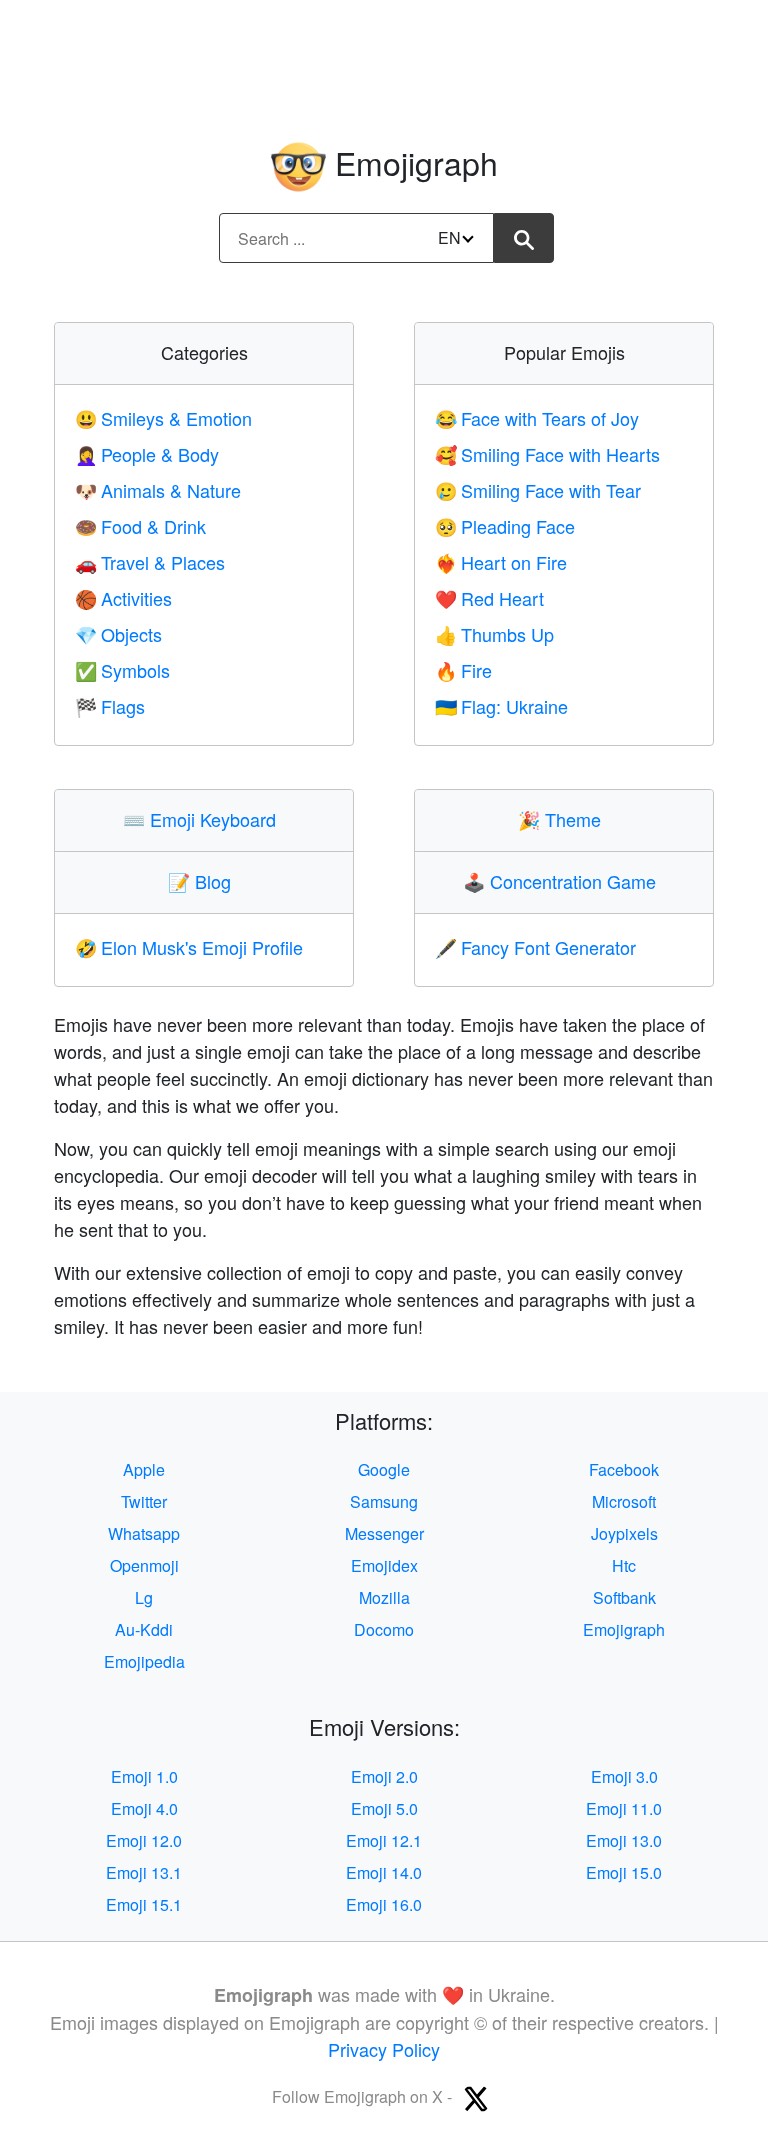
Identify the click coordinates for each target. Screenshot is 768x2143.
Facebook (624, 1469)
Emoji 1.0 (144, 1776)
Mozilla (384, 1597)
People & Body (147, 454)
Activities (123, 598)
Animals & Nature (158, 490)
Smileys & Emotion (163, 418)
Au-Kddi (144, 1629)
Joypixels (624, 1533)
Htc (624, 1565)
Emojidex (384, 1565)
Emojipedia (144, 1661)
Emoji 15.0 (624, 1872)
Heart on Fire (501, 562)
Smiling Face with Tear (538, 490)
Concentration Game (564, 881)
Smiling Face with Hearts (547, 454)
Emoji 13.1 (144, 1872)
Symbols (122, 670)
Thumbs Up (494, 634)
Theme (564, 819)
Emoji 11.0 (624, 1808)
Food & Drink (140, 526)
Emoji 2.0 (384, 1776)
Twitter (144, 1501)
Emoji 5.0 (384, 1808)
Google (384, 1469)
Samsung (384, 1501)
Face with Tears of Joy (537, 418)
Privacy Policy (384, 2049)
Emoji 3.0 (624, 1776)
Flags (110, 706)
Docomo (384, 1629)
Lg (144, 1597)
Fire (463, 670)
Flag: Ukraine (501, 706)
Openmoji (144, 1565)
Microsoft (624, 1501)
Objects (118, 634)
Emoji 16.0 (384, 1904)
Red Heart (489, 598)
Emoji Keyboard (204, 819)
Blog (204, 881)
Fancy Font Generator (535, 947)
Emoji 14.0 (384, 1872)
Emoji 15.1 (144, 1904)
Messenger (384, 1533)
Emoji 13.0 (624, 1840)
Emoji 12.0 (144, 1840)
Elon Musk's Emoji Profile (189, 947)
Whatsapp (144, 1533)
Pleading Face (505, 526)
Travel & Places (150, 562)
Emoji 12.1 (384, 1840)
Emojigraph (624, 1629)
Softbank (624, 1597)
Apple (144, 1469)
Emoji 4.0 (144, 1808)
